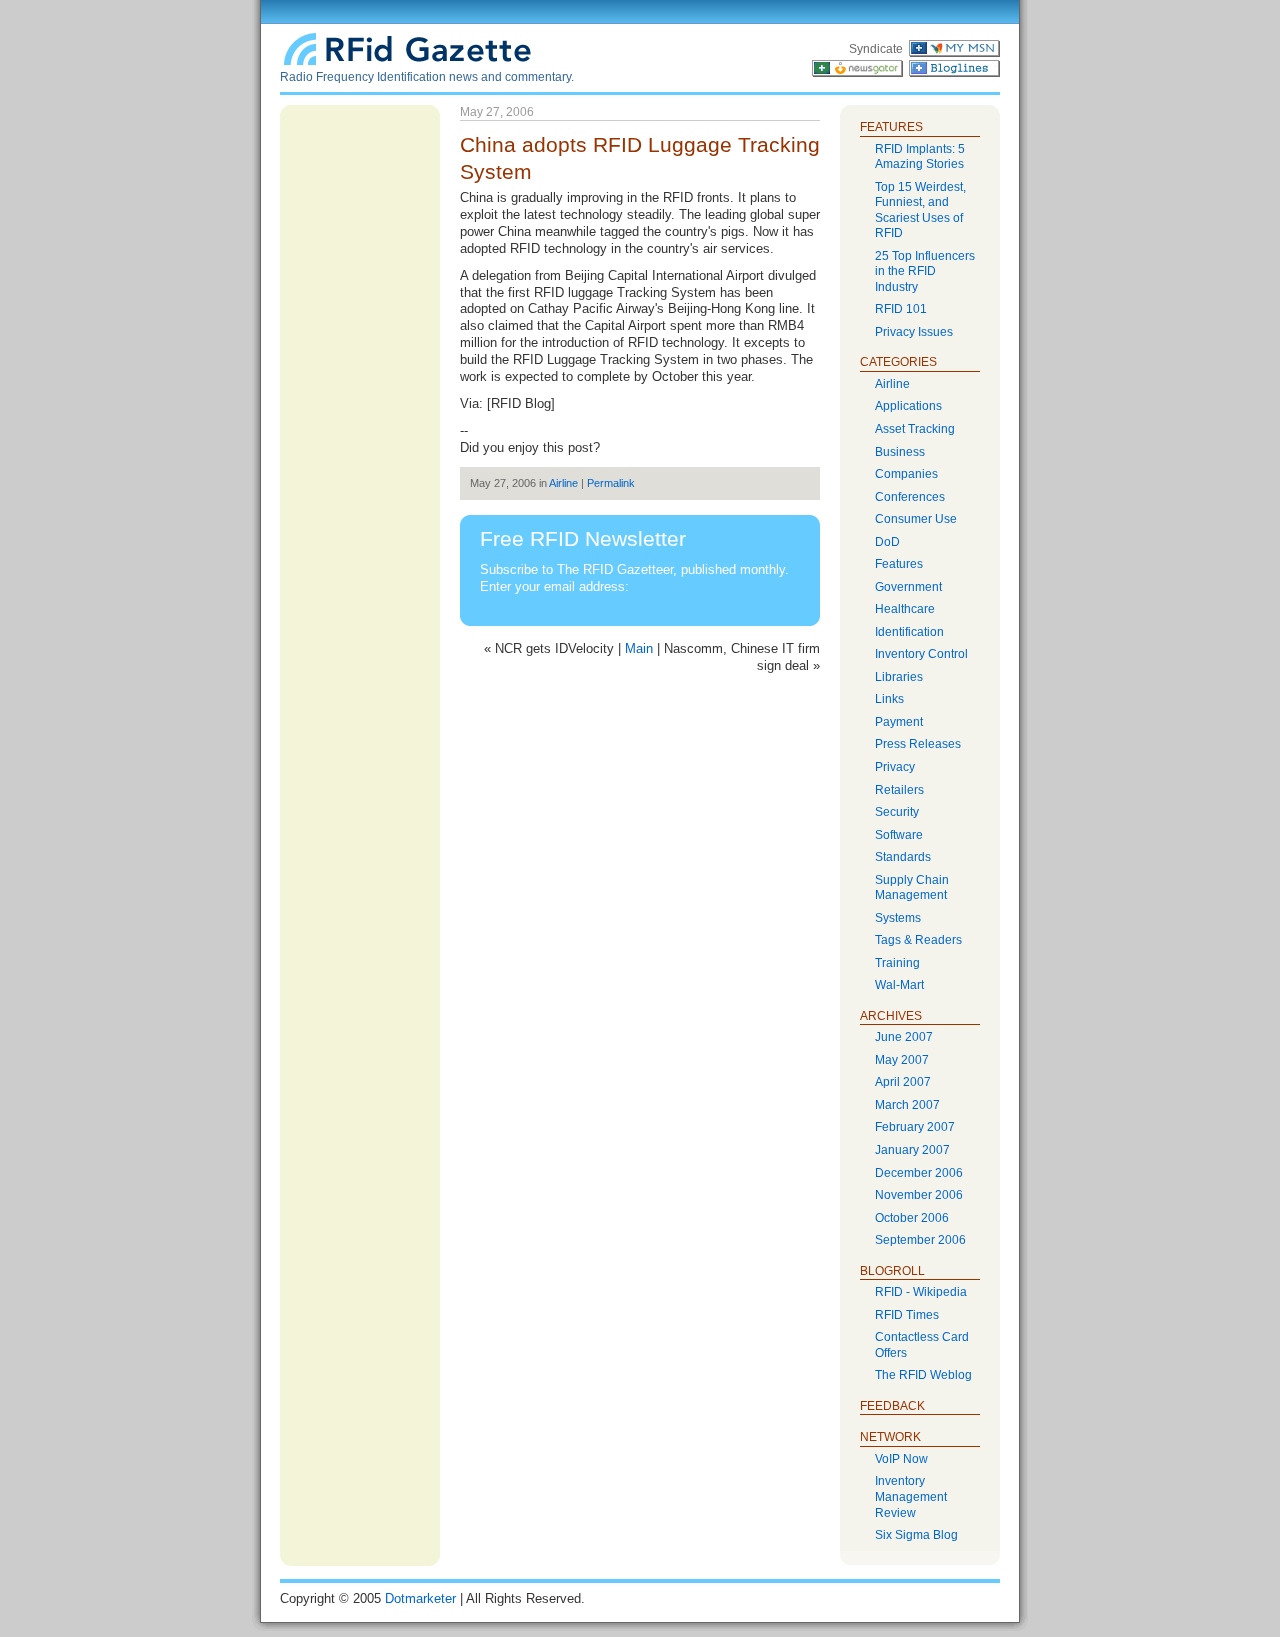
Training (897, 963)
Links (889, 699)
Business (900, 452)
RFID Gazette (410, 47)
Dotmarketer (420, 1598)
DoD (887, 542)
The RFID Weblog (923, 1375)
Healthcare (905, 609)
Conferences (910, 497)
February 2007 (915, 1127)
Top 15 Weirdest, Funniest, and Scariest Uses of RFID (920, 210)
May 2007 (902, 1060)
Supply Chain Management (912, 888)
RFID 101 (901, 309)
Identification (909, 632)
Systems (898, 918)
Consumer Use (916, 519)
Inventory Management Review (911, 1496)
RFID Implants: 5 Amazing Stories (920, 157)
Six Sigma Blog (916, 1535)
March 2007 (907, 1105)
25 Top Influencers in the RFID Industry (925, 271)
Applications (908, 406)
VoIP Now (901, 1459)
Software (899, 835)
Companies (906, 474)
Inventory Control (921, 654)
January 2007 (912, 1150)
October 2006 (912, 1218)
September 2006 (920, 1240)
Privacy (895, 767)
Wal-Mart (899, 985)
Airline (563, 483)
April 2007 (903, 1082)
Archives (891, 1016)
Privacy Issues (914, 332)
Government (908, 587)
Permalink (611, 483)
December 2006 (919, 1173)
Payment (899, 722)
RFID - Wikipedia (921, 1292)
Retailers (899, 790)
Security (897, 812)
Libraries (899, 677)
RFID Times (907, 1315)
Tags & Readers (918, 940)
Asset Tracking (915, 429)
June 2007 (904, 1037)
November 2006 (919, 1195)
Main (639, 648)
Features (899, 564)
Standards (903, 857)
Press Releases (918, 744)
